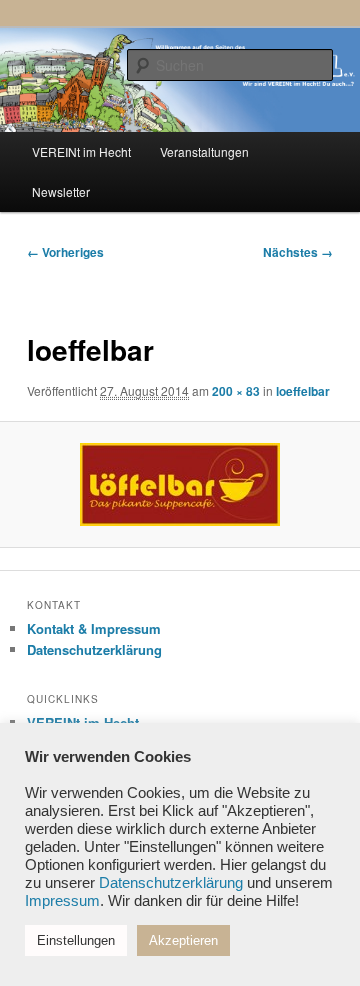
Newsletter (61, 191)
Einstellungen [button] (76, 940)
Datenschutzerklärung (94, 649)
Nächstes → (298, 252)
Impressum (62, 901)
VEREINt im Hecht (81, 151)
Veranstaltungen (204, 151)
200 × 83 (236, 391)
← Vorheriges (65, 252)
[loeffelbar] (179, 484)
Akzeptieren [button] (183, 940)
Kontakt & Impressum (94, 628)
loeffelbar (303, 391)
